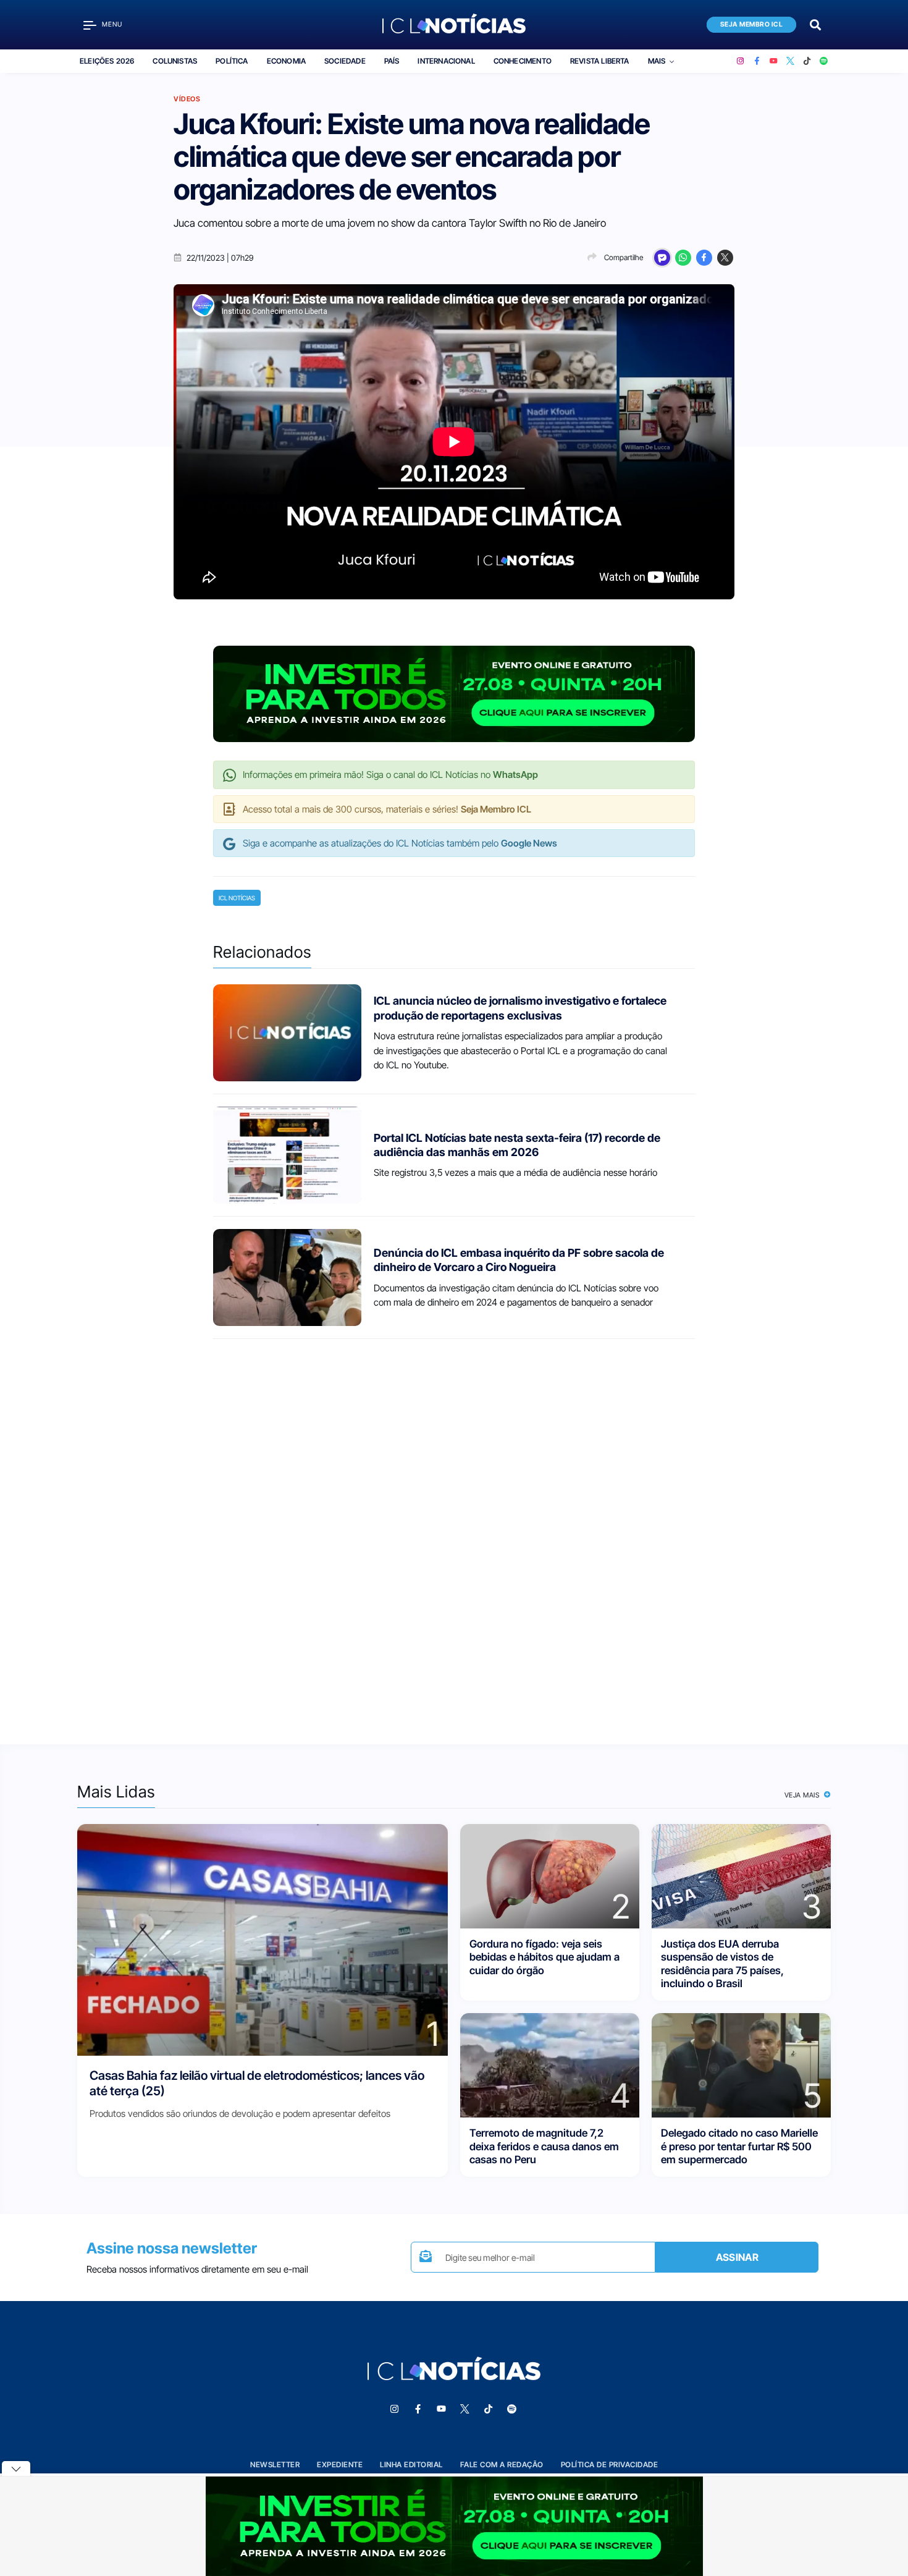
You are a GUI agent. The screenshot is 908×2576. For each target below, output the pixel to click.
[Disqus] (454, 1531)
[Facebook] (757, 61)
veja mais (803, 1795)
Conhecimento (523, 61)
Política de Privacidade (610, 2464)
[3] (741, 1876)
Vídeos (187, 99)
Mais (657, 61)
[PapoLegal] (662, 258)
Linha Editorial (411, 2464)
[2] (550, 1876)
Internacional (446, 61)
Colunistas (175, 61)
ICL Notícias (237, 898)
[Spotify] (824, 61)
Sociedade (345, 61)
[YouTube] (774, 61)
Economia (286, 61)
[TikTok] (807, 61)
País (392, 61)
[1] (263, 1939)
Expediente (340, 2464)
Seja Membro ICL (752, 24)
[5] (741, 2065)
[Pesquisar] (815, 24)
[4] (550, 2065)
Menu (112, 24)
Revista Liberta (600, 61)
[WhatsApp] (683, 258)
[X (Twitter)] (790, 61)
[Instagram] (740, 61)
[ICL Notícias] (454, 25)
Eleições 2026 (107, 61)
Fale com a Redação (502, 2464)
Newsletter (275, 2464)
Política (232, 61)
